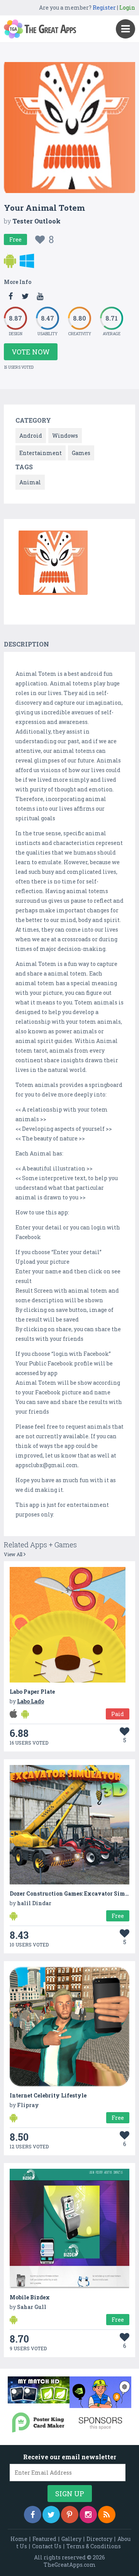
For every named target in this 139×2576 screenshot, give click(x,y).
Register (104, 8)
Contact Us (47, 2546)
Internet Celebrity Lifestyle (48, 2095)
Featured (44, 2539)
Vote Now (31, 352)
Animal (30, 482)
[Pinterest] (70, 2515)
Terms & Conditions (94, 2546)
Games (81, 453)
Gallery (71, 2539)
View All (14, 1554)
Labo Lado (31, 1701)
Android (31, 436)
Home (19, 2539)
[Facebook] (33, 2515)
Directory (99, 2539)
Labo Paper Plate (32, 1692)
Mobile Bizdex (30, 2297)
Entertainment (41, 453)
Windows (65, 436)
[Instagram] (88, 2515)
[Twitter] (51, 2515)
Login (127, 8)
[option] (53, 564)
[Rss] (107, 2515)
